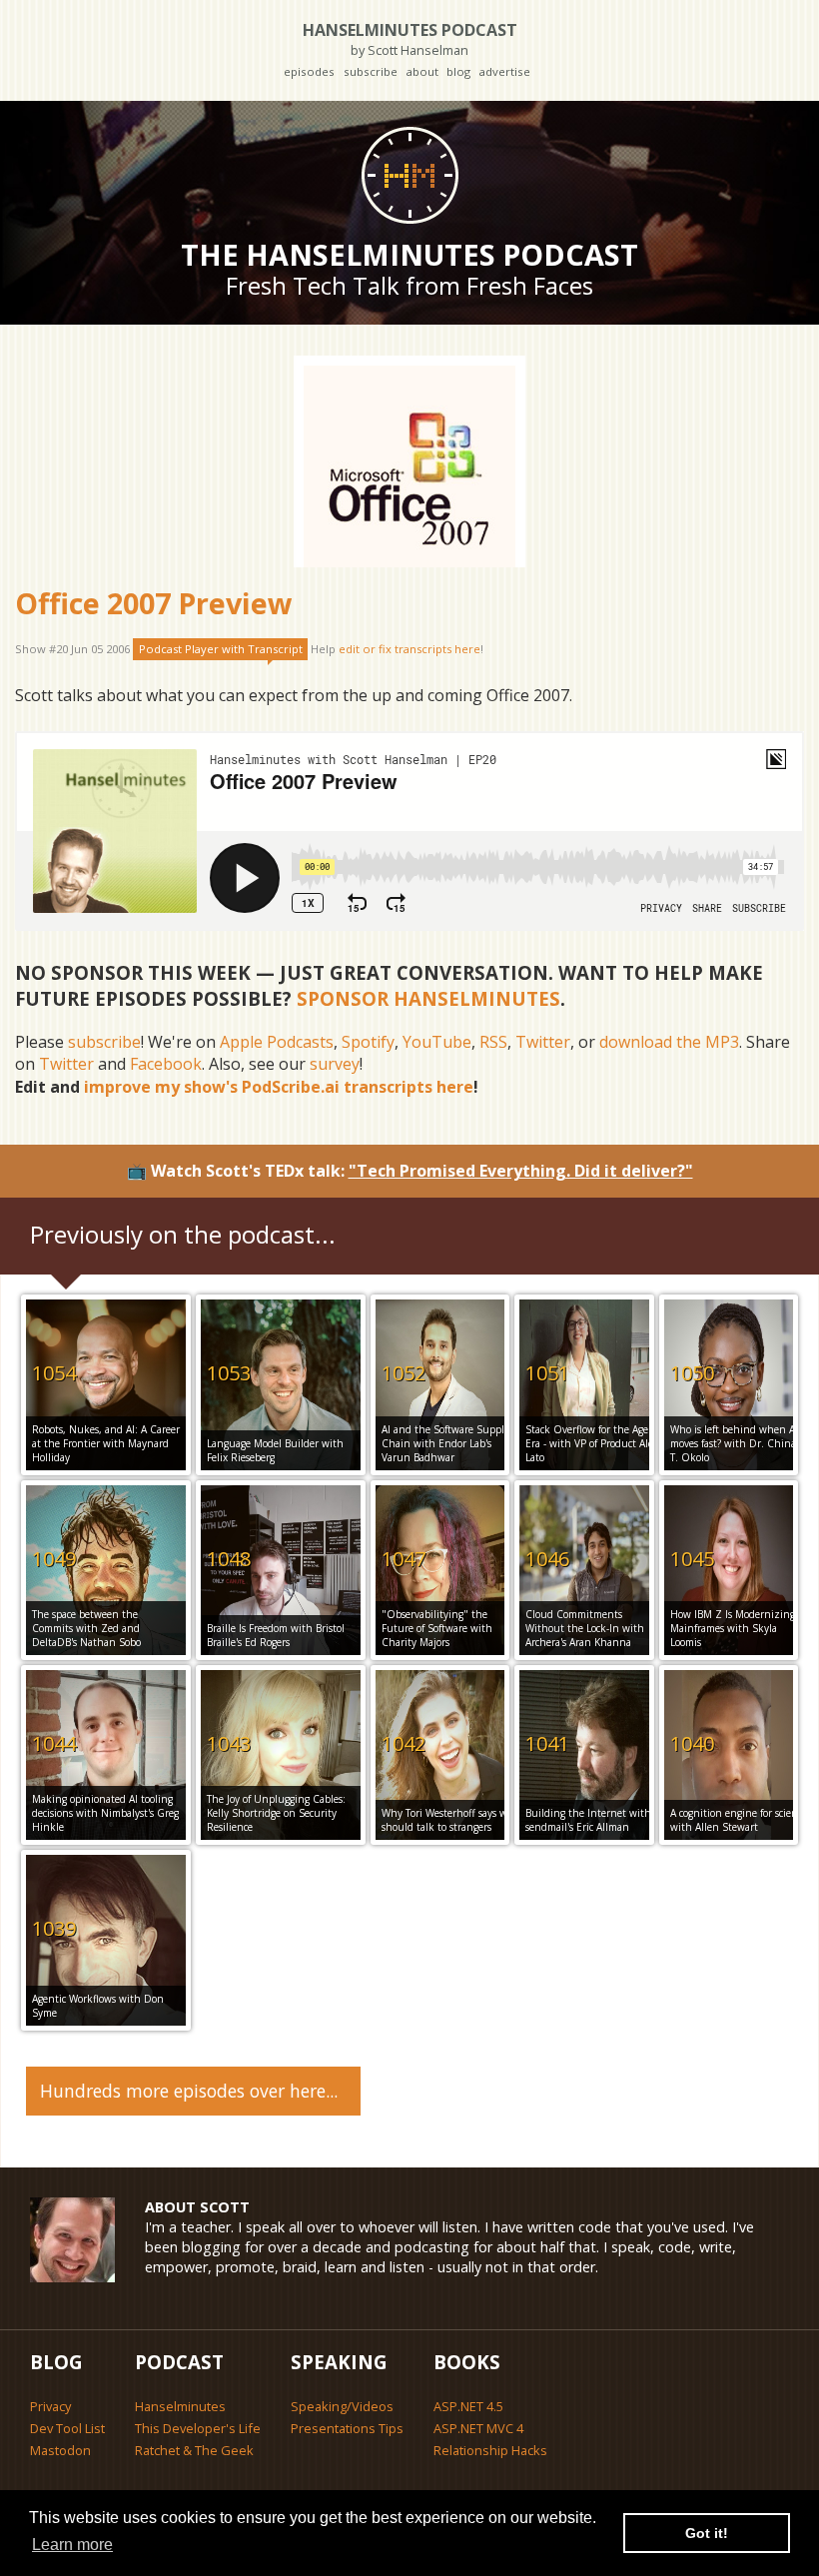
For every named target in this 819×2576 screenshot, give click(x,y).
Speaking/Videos (342, 2406)
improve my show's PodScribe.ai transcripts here (279, 1087)
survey (335, 1064)
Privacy (50, 2406)
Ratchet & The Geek (194, 2450)
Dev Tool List (67, 2428)
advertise (504, 71)
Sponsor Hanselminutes (428, 998)
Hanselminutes (180, 2406)
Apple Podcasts (277, 1042)
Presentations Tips (347, 2428)
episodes (309, 71)
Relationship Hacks (490, 2450)
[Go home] (409, 175)
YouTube (437, 1042)
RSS (493, 1042)
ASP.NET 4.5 (468, 2406)
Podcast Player (221, 649)
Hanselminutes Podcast (410, 38)
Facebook (166, 1064)
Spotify (368, 1042)
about (422, 71)
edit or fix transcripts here (409, 649)
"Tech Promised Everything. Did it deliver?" (521, 1171)
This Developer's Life (198, 2428)
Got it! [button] (707, 2533)
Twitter (543, 1042)
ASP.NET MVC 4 (478, 2428)
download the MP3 (669, 1042)
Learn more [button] (72, 2545)
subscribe (371, 71)
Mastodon (60, 2450)
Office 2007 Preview (154, 603)
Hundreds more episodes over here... (189, 2091)
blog (458, 71)
